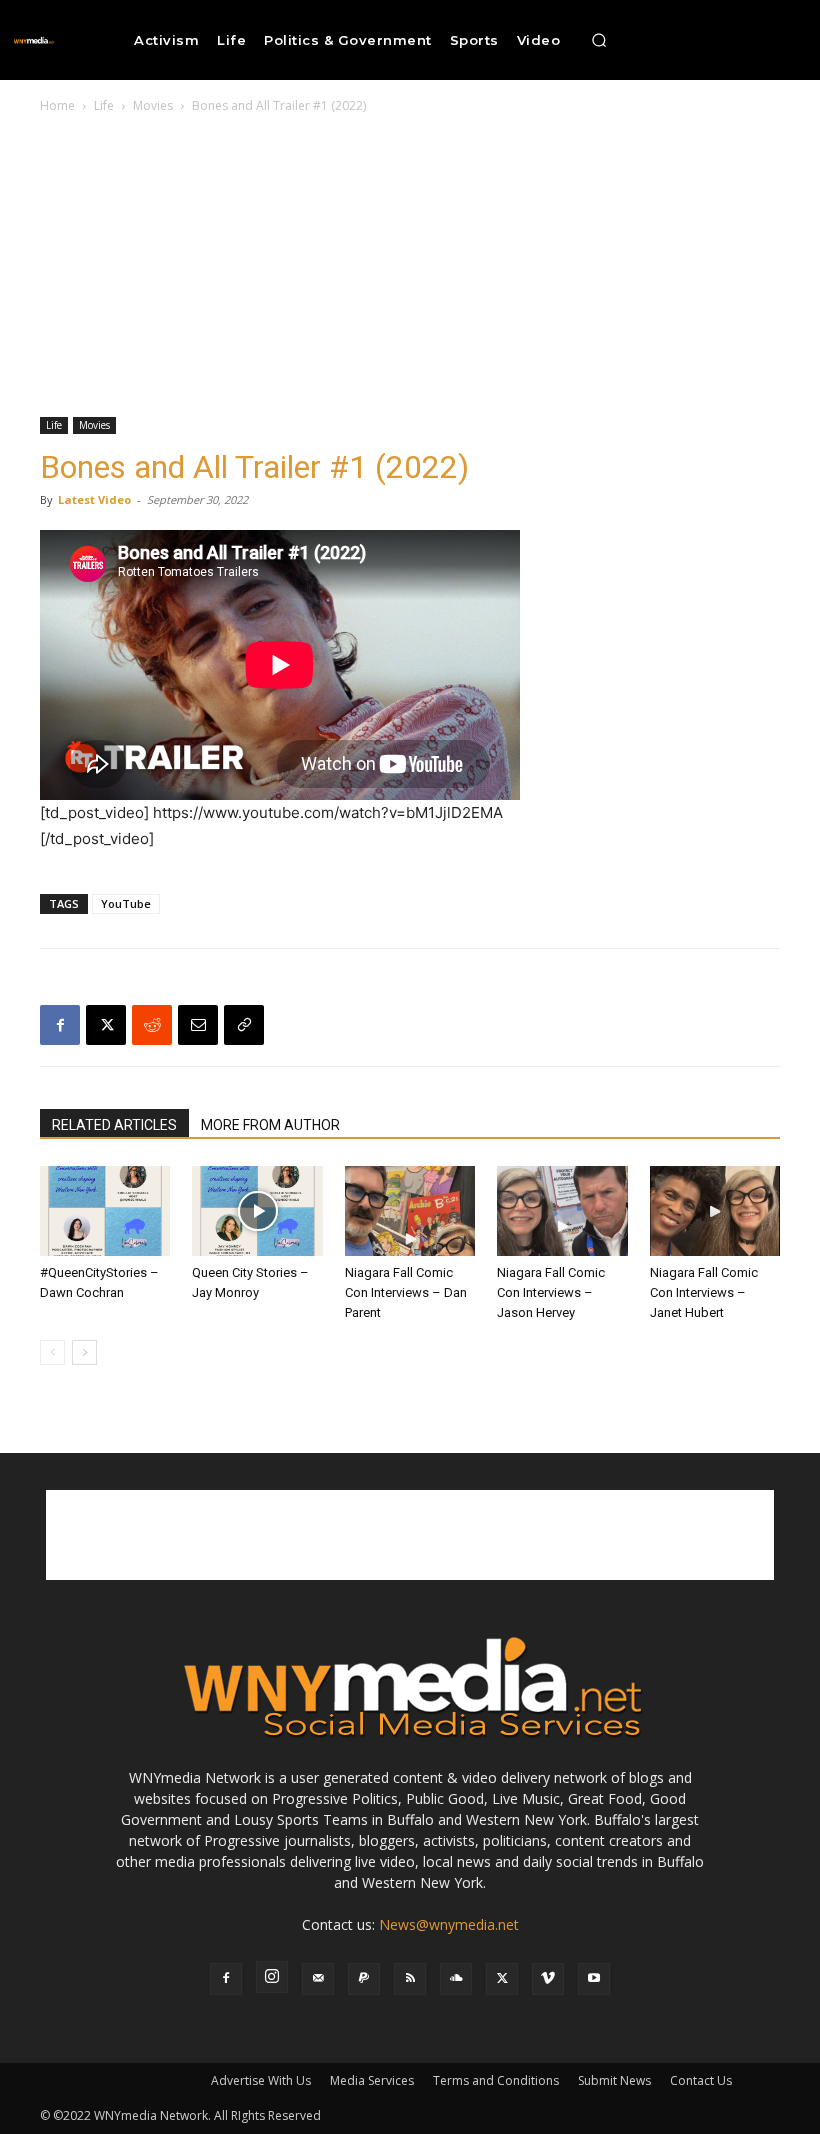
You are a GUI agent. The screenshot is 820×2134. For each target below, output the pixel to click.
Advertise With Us (261, 2080)
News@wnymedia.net (449, 1924)
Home (57, 105)
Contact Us (701, 2080)
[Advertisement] (410, 267)
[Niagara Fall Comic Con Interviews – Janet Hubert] (715, 1211)
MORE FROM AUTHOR (270, 1125)
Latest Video (94, 499)
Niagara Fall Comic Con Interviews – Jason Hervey (551, 1292)
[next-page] (84, 1352)
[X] (106, 1025)
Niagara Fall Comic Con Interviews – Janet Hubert (704, 1292)
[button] (599, 40)
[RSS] (410, 1979)
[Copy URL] (244, 1025)
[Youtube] (594, 1979)
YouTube (126, 903)
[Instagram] (272, 1977)
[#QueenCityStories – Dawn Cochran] (105, 1211)
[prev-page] (52, 1352)
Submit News (614, 2080)
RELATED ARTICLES (114, 1125)
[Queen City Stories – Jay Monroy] (257, 1211)
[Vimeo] (548, 1979)
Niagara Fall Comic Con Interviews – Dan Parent (406, 1292)
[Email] (198, 1025)
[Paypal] (364, 1979)
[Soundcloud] (456, 1979)
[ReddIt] (152, 1025)
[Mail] (318, 1979)
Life (104, 105)
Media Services (372, 2080)
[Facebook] (60, 1025)
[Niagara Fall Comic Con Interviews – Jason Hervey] (562, 1211)
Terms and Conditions (496, 2080)
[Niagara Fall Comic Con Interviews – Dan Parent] (410, 1211)
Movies (153, 105)
